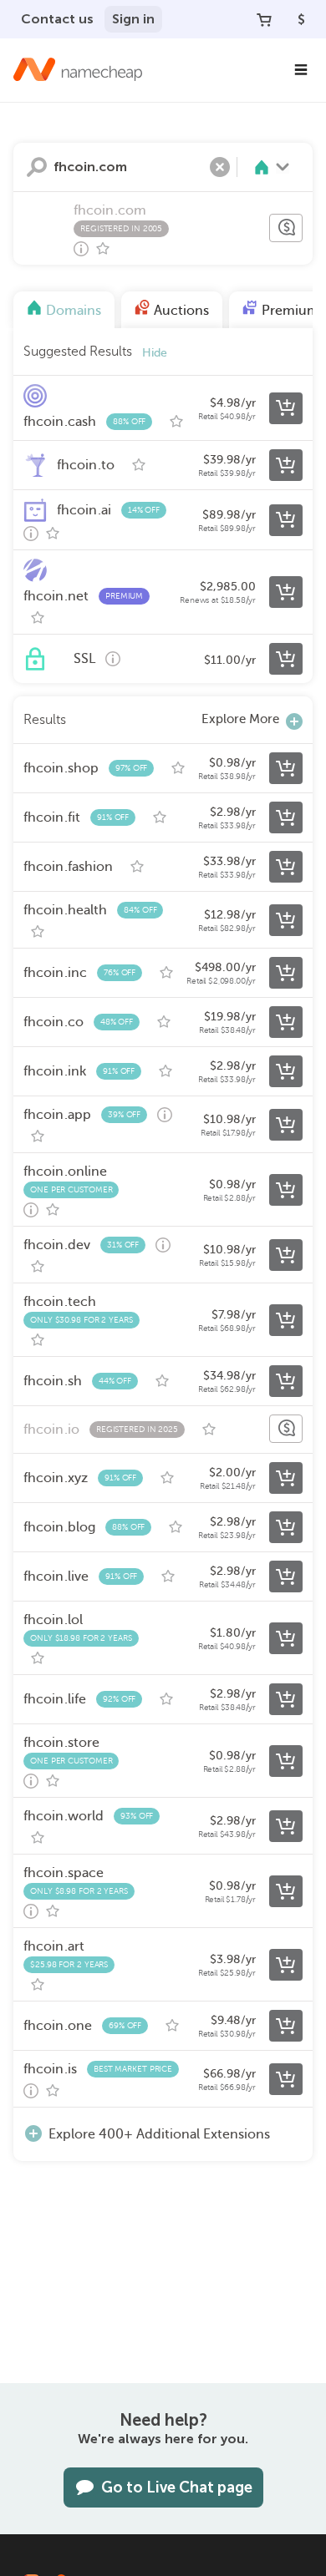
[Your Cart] (264, 19)
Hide (155, 353)
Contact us (57, 19)
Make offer (286, 228)
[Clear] (220, 167)
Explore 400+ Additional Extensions (159, 2134)
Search (37, 167)
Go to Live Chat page (177, 2487)
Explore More (240, 719)
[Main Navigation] (301, 70)
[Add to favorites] (103, 249)
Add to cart (286, 408)
